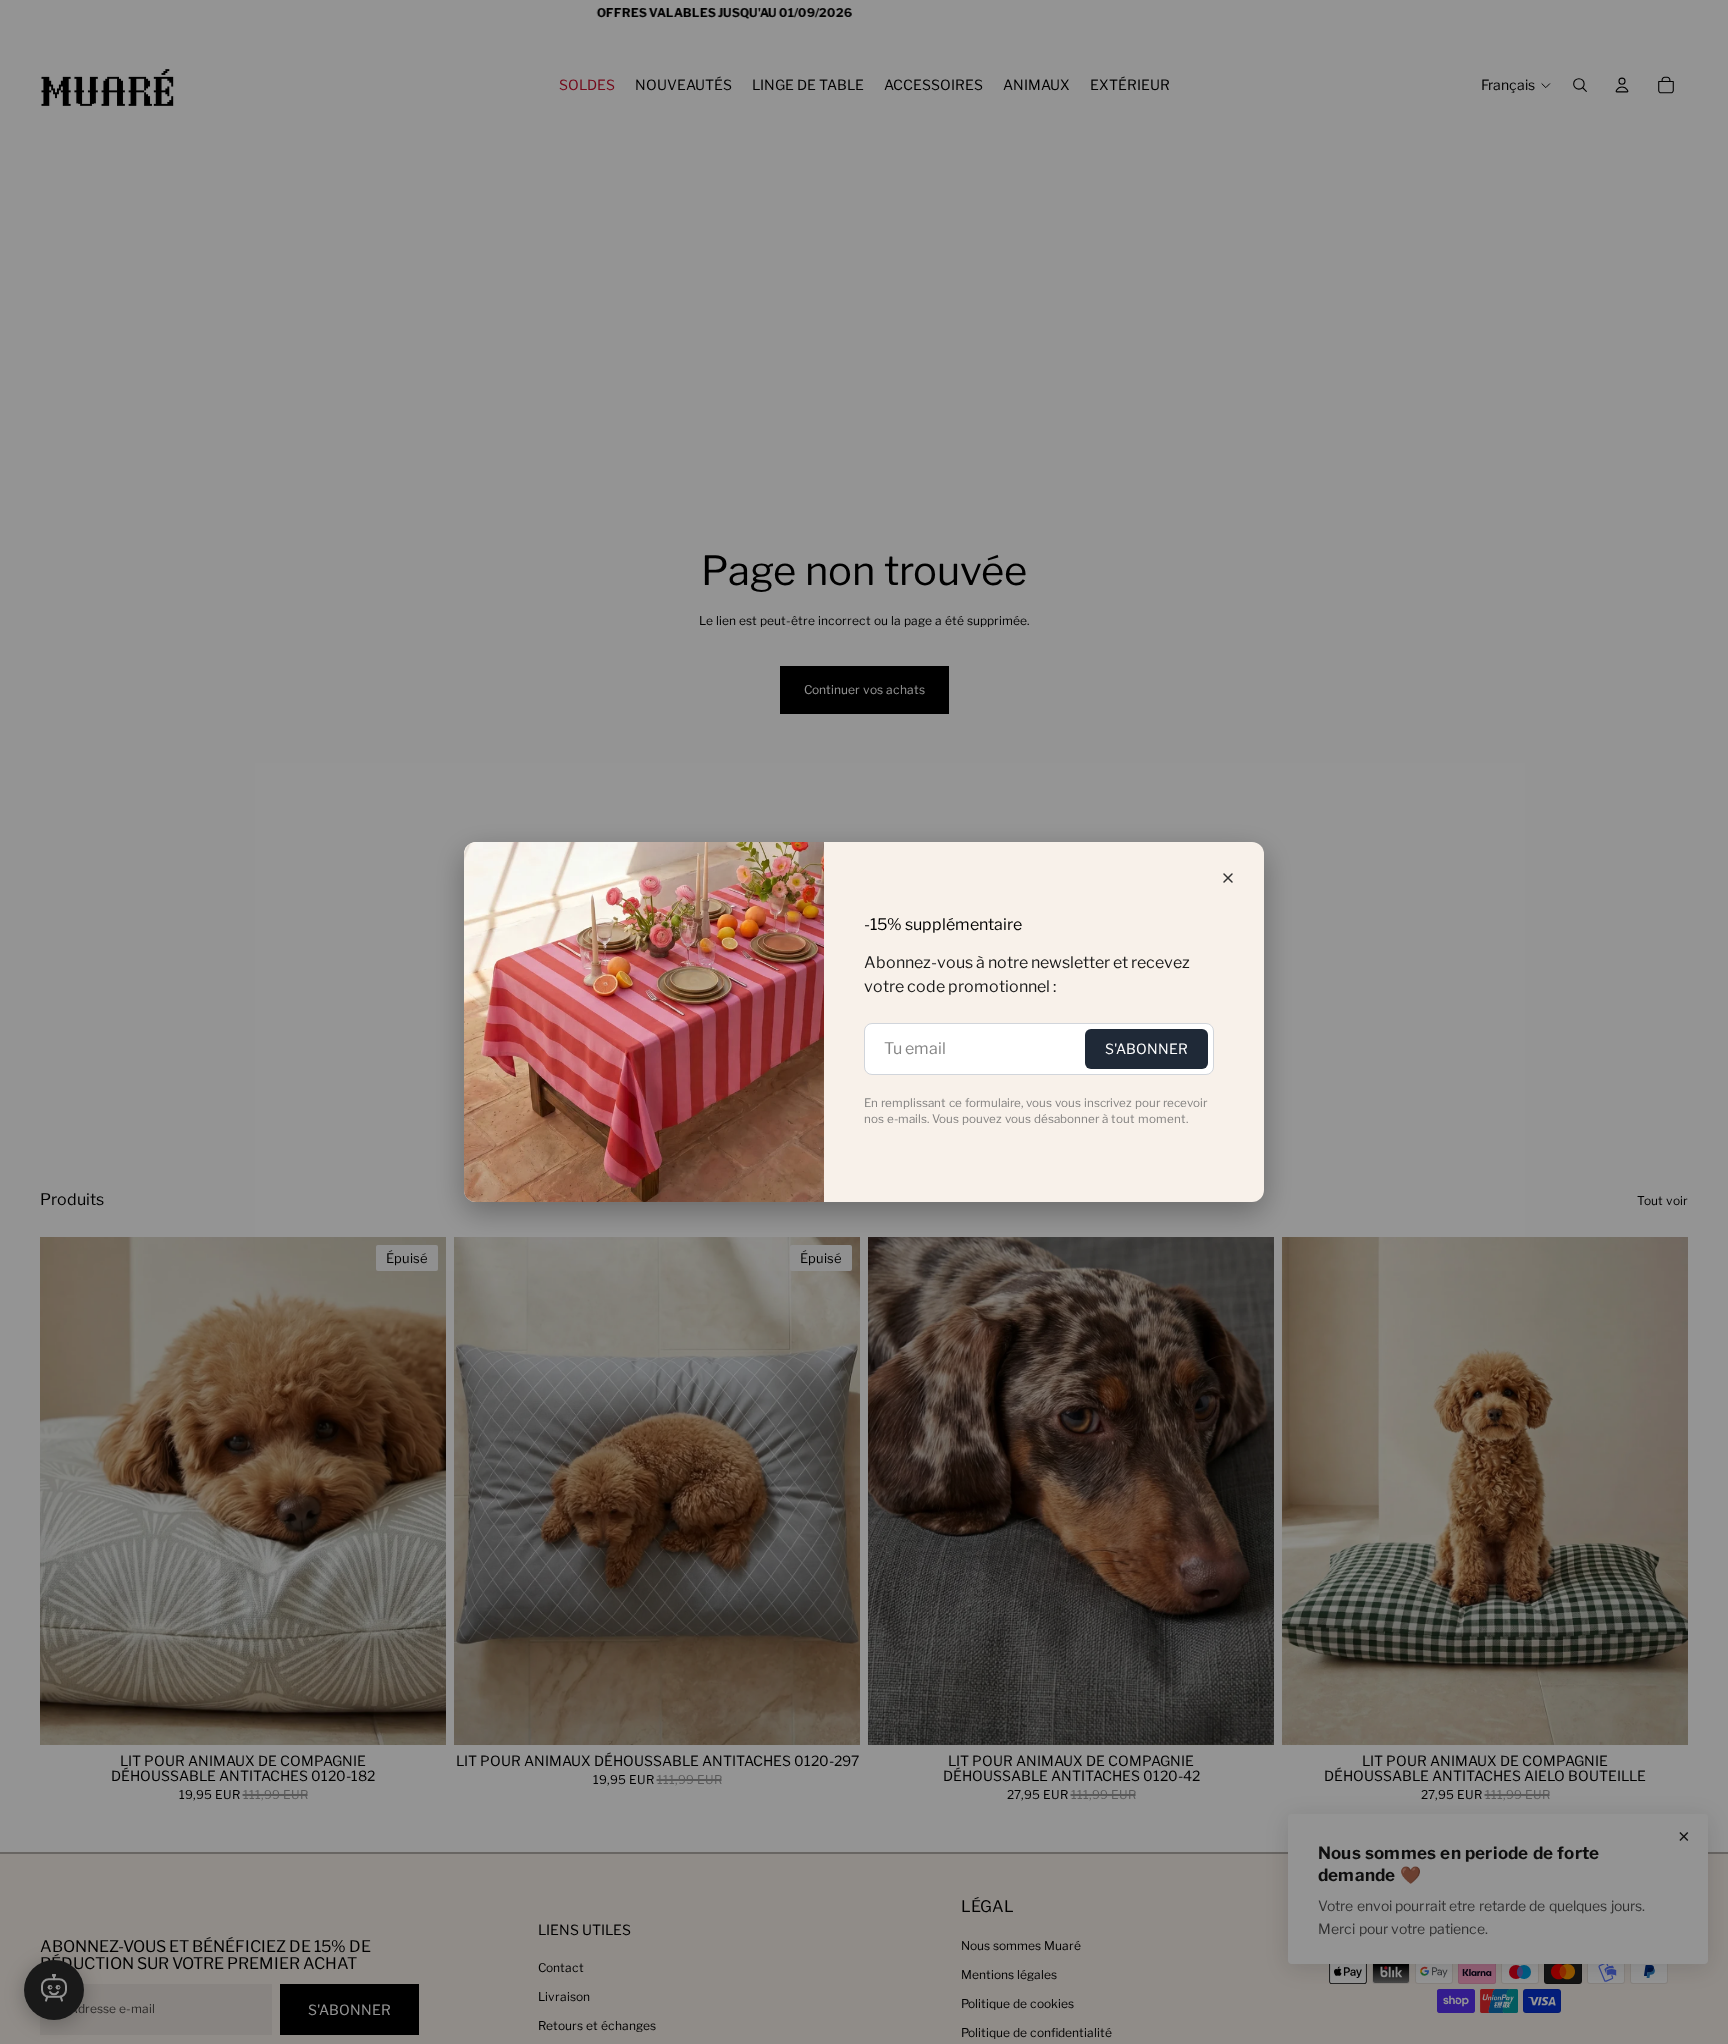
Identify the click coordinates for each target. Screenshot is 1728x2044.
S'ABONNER (1146, 1048)
